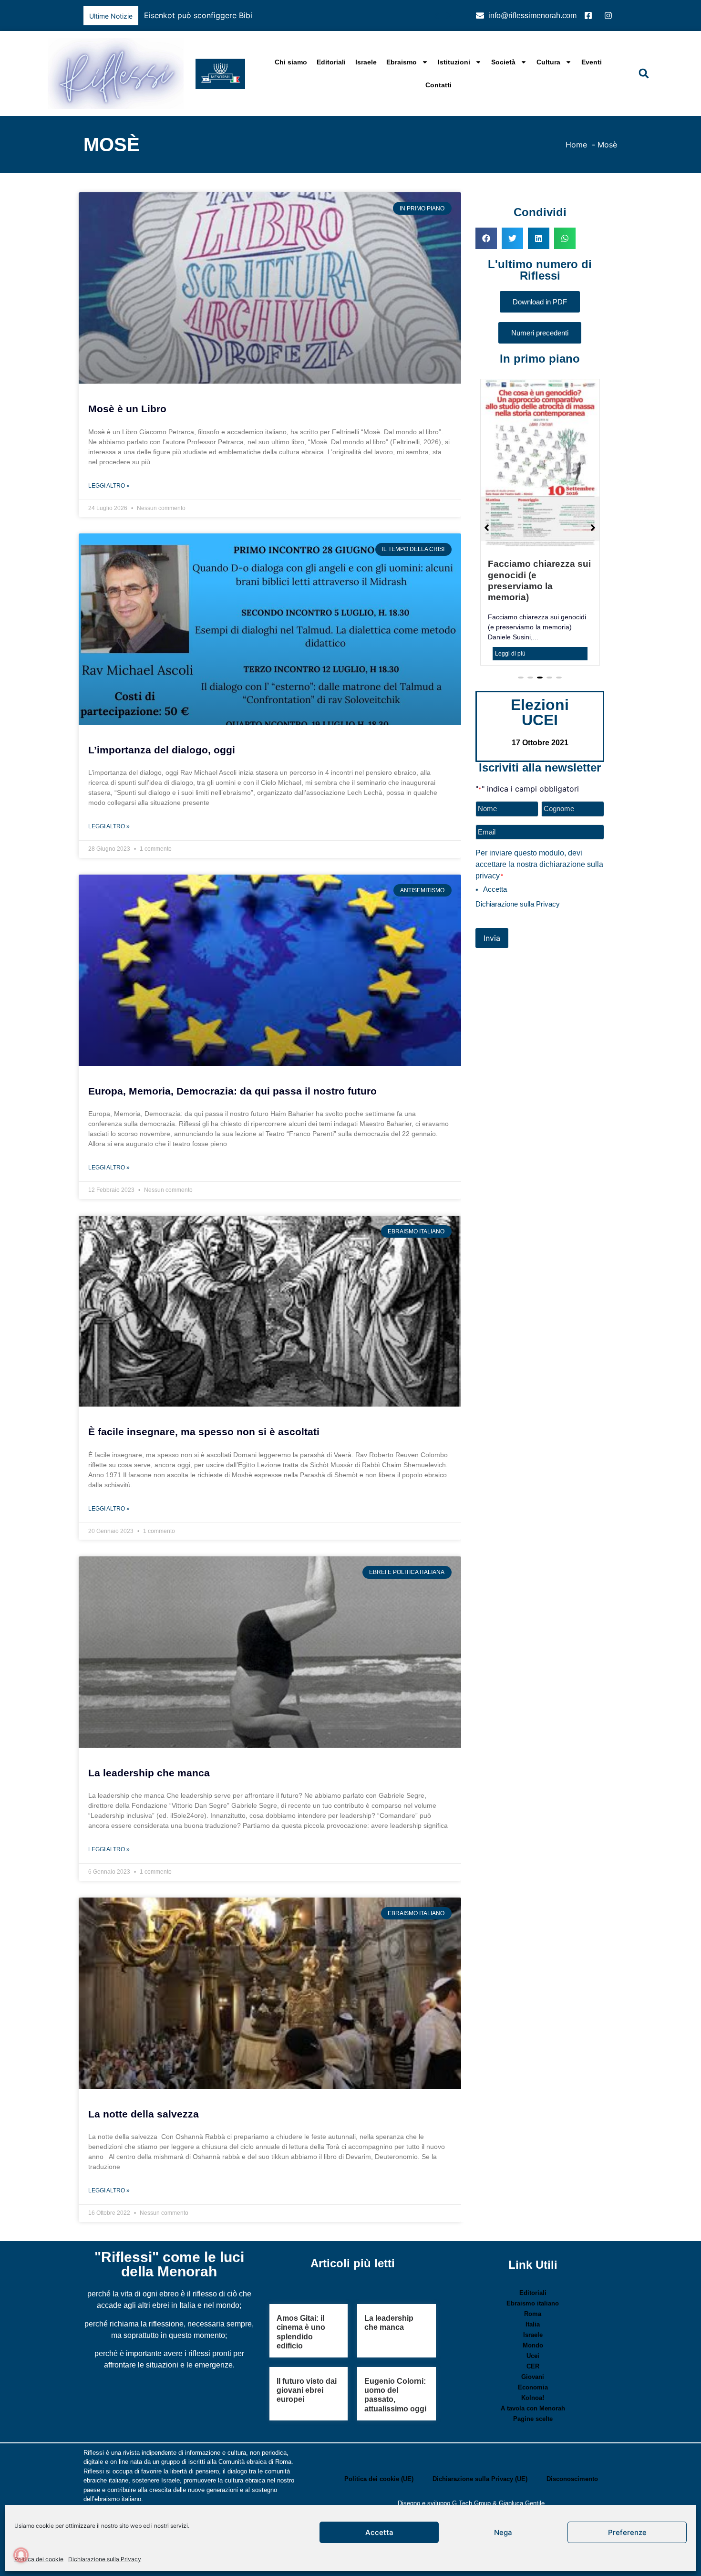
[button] (448, 16)
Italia (533, 2324)
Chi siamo (291, 62)
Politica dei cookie (39, 2559)
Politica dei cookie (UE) (379, 2479)
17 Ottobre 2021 (540, 711)
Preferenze (627, 2532)
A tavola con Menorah (533, 2408)
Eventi (592, 62)
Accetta (379, 2532)
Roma (533, 2314)
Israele (366, 62)
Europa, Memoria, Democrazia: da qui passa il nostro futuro (232, 1091)
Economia (533, 2387)
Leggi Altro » (109, 486)
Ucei (533, 2356)
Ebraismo (402, 62)
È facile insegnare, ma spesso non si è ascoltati (204, 1432)
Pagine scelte (533, 2419)
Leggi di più (510, 622)
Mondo (533, 2345)
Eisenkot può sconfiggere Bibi (198, 15)
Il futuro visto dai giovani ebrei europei (307, 2390)
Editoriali (331, 62)
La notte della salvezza (144, 2114)
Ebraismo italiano (533, 2303)
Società (503, 62)
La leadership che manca (149, 1773)
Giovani (533, 2377)
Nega (503, 2532)
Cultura (548, 62)
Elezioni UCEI (540, 680)
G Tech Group (471, 2503)
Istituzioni (454, 62)
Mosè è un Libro (127, 409)
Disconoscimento (572, 2479)
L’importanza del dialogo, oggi (162, 750)
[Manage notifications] (21, 2555)
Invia (492, 906)
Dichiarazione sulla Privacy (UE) (480, 2479)
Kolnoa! (533, 2398)
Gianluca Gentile (522, 2503)
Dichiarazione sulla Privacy (105, 2559)
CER (533, 2366)
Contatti (438, 85)
